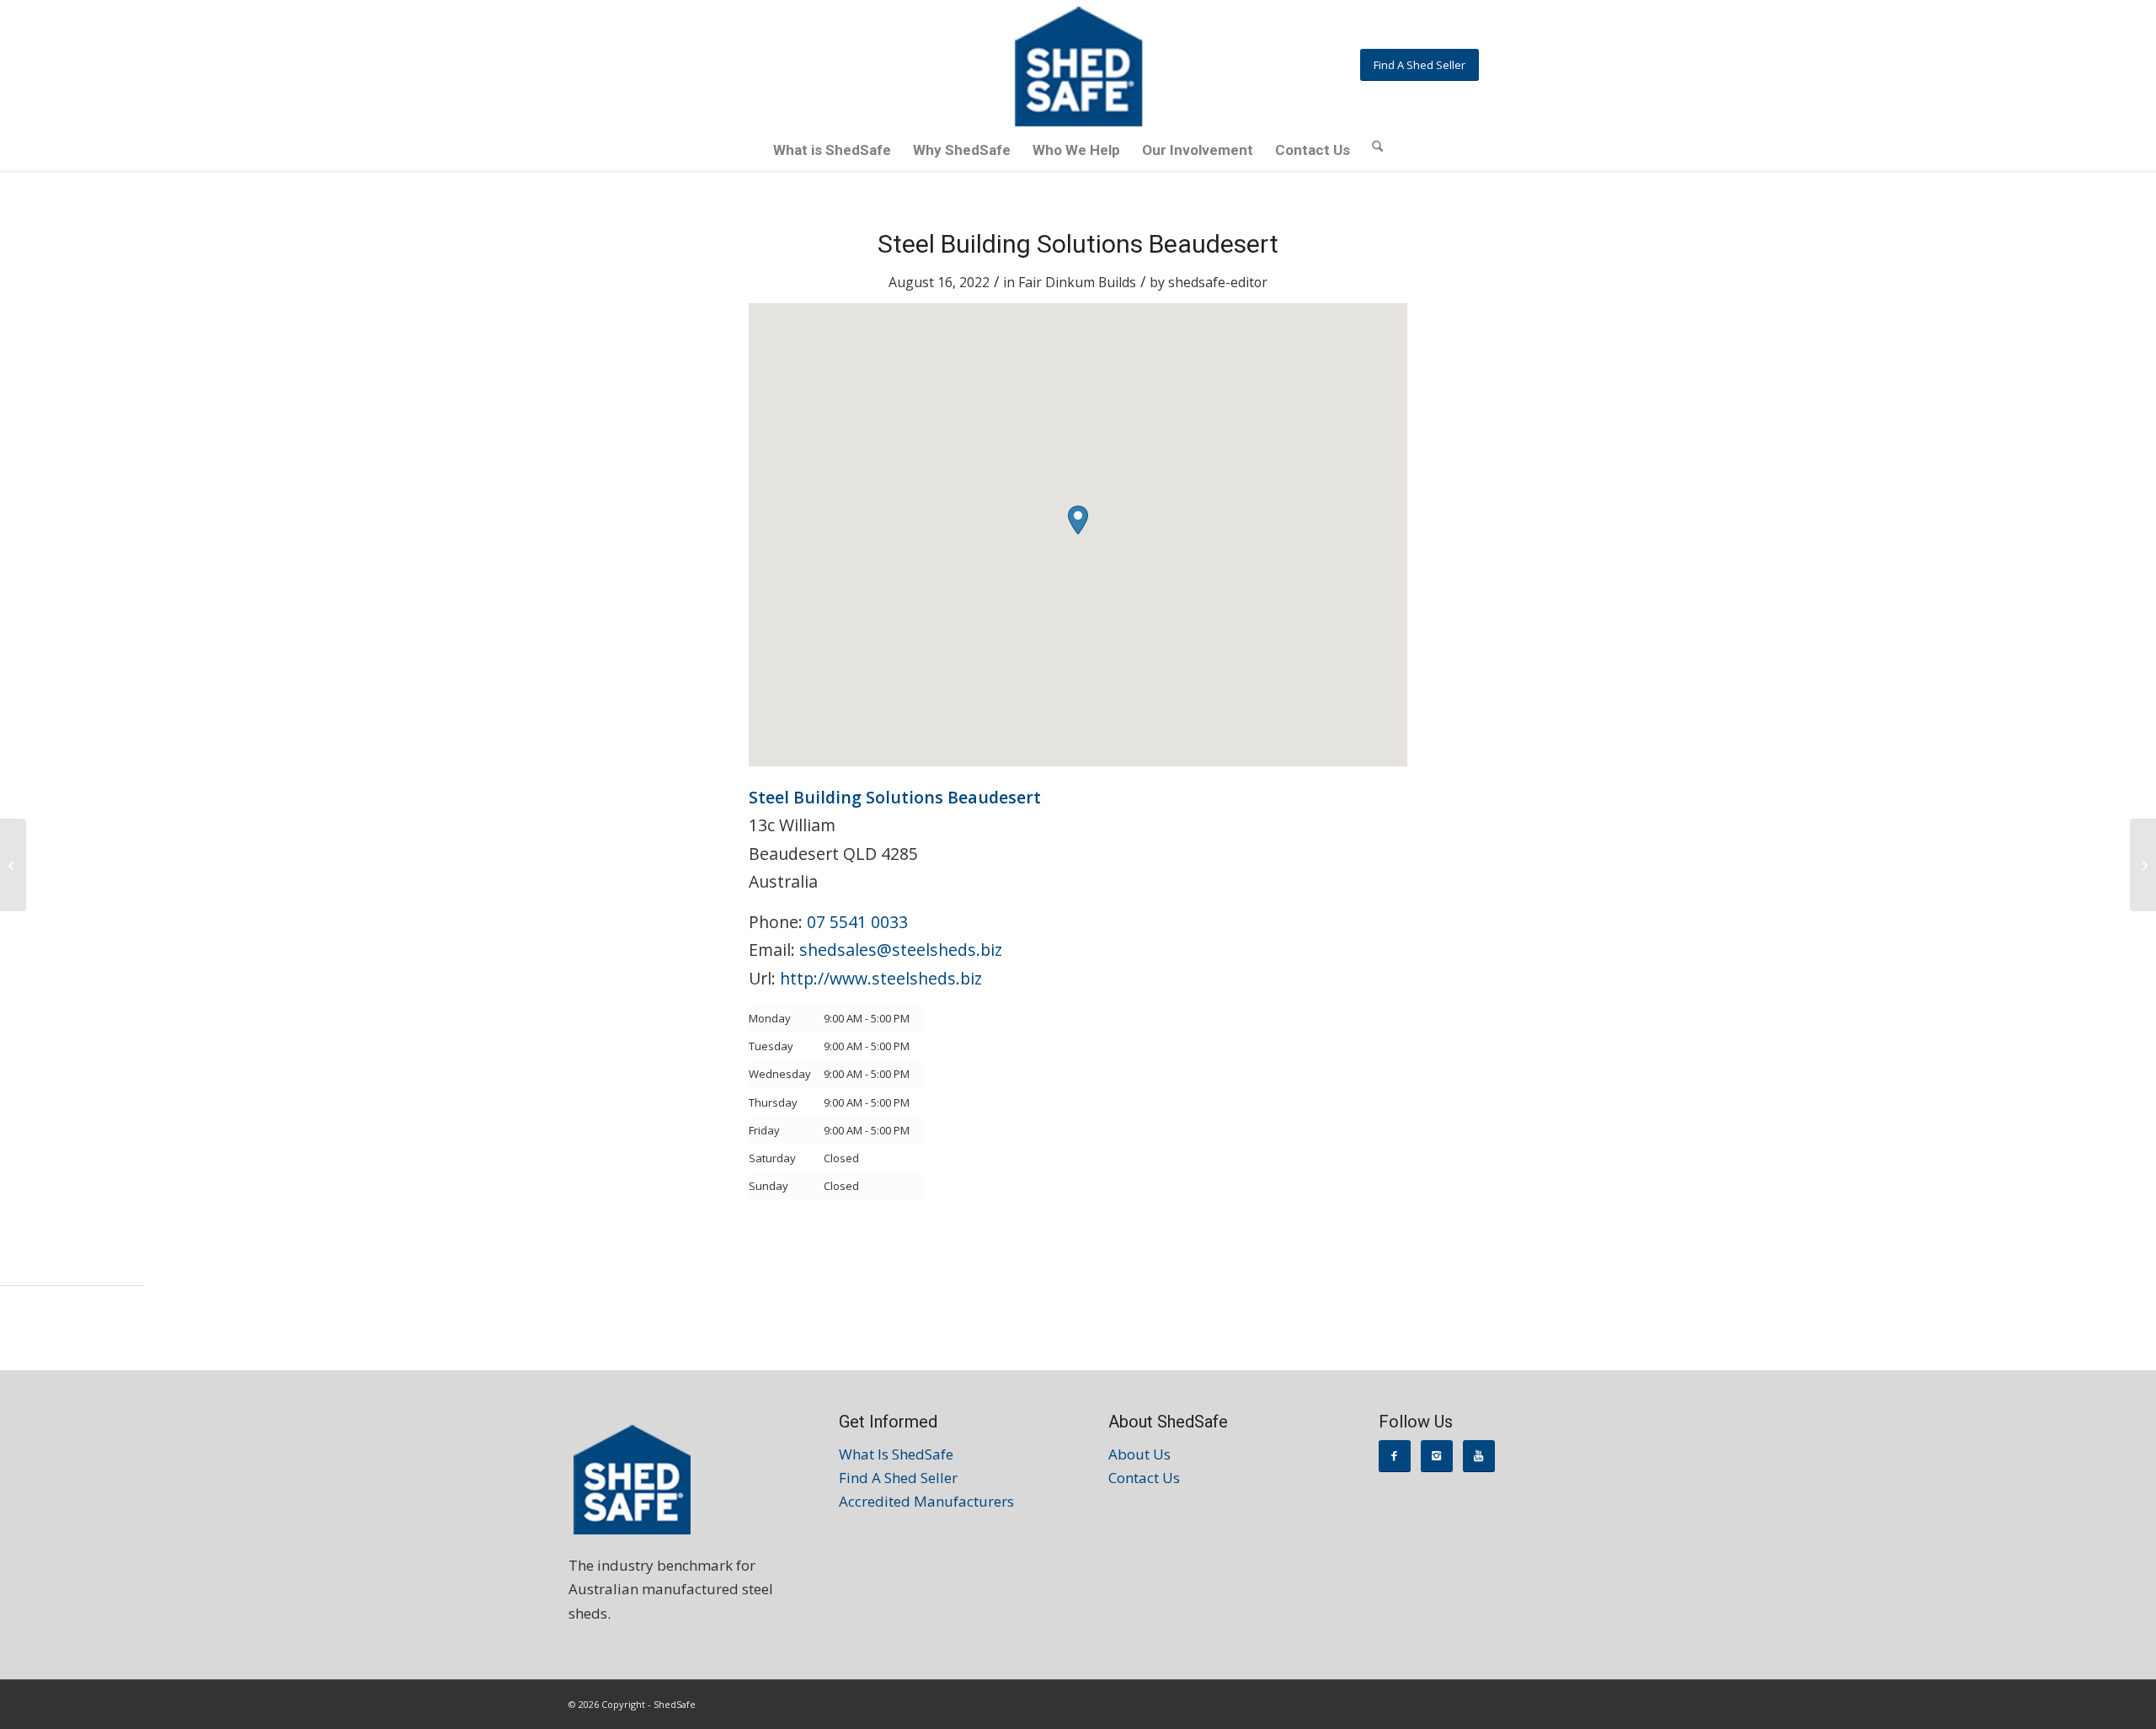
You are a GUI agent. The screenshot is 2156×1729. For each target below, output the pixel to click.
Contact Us (1144, 1478)
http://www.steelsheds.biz (881, 978)
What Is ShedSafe (896, 1454)
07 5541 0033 (857, 922)
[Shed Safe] (1078, 67)
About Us (1139, 1454)
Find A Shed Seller (898, 1478)
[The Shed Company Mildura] (13, 865)
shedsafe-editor (1218, 282)
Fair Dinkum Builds (1077, 282)
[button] (1078, 520)
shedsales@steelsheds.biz (901, 950)
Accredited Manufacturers (926, 1501)
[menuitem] (832, 150)
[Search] (1377, 145)
